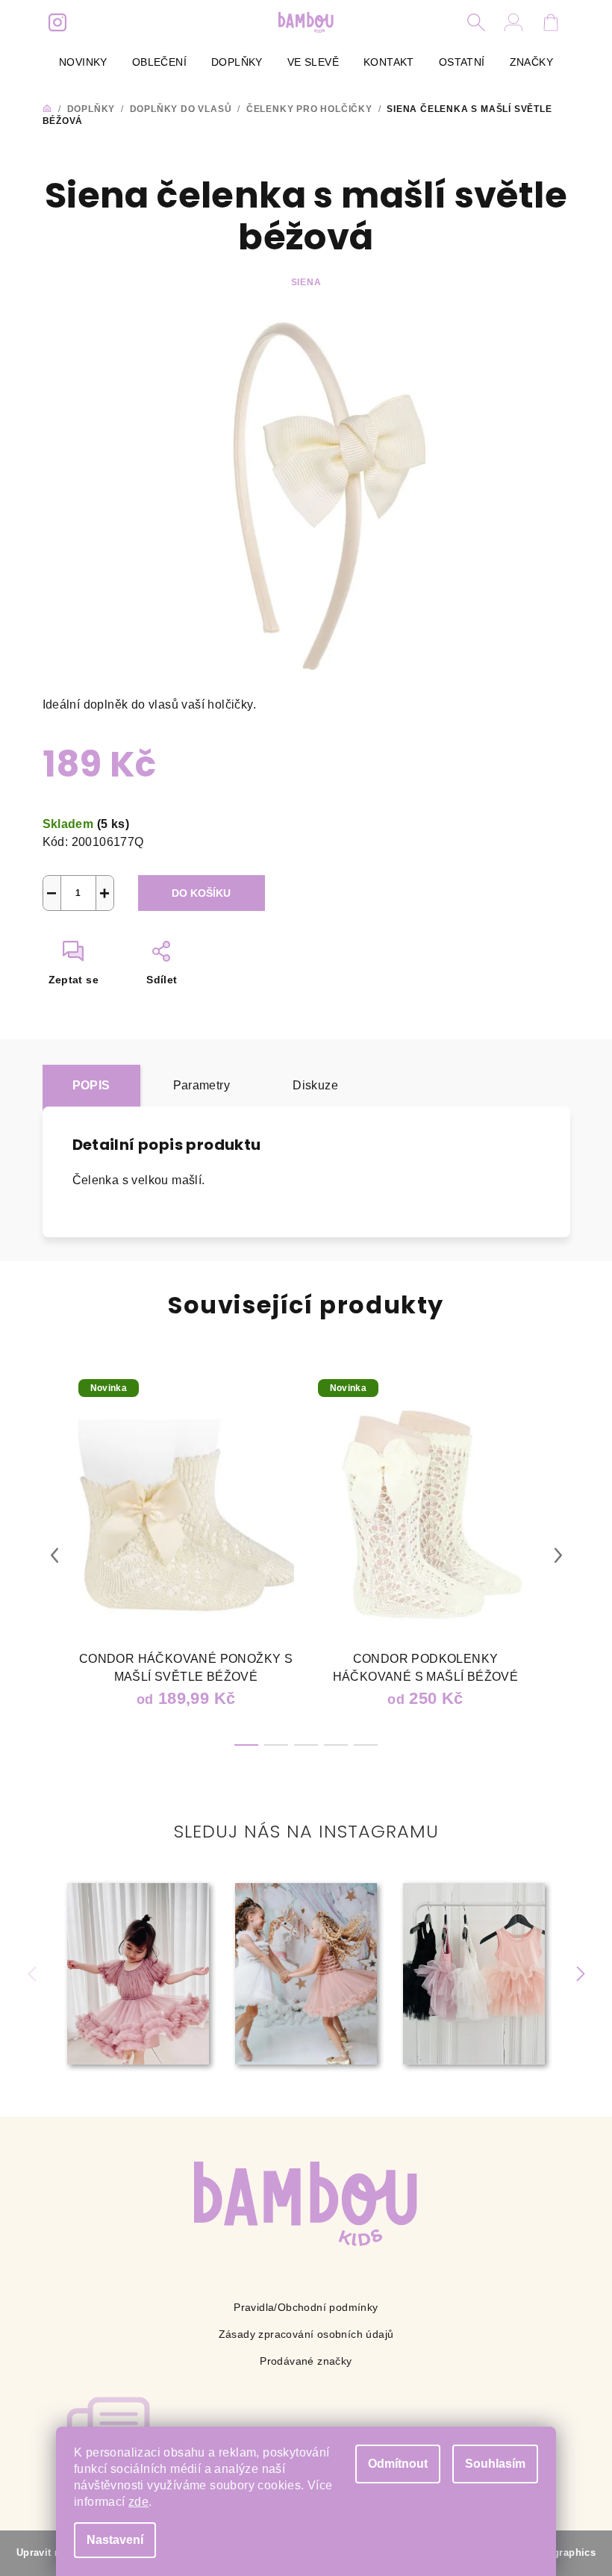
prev (54, 1555)
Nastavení (115, 2540)
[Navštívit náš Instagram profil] (57, 22)
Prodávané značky (306, 2361)
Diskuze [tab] (315, 1085)
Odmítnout (398, 2464)
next (558, 1555)
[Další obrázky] (580, 1974)
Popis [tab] (91, 1085)
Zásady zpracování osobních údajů (306, 2334)
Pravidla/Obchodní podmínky (306, 2307)
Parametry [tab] (202, 1085)
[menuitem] (83, 62)
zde (138, 2502)
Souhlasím (495, 2464)
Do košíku (201, 893)
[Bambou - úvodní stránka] (306, 2204)
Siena (306, 282)
